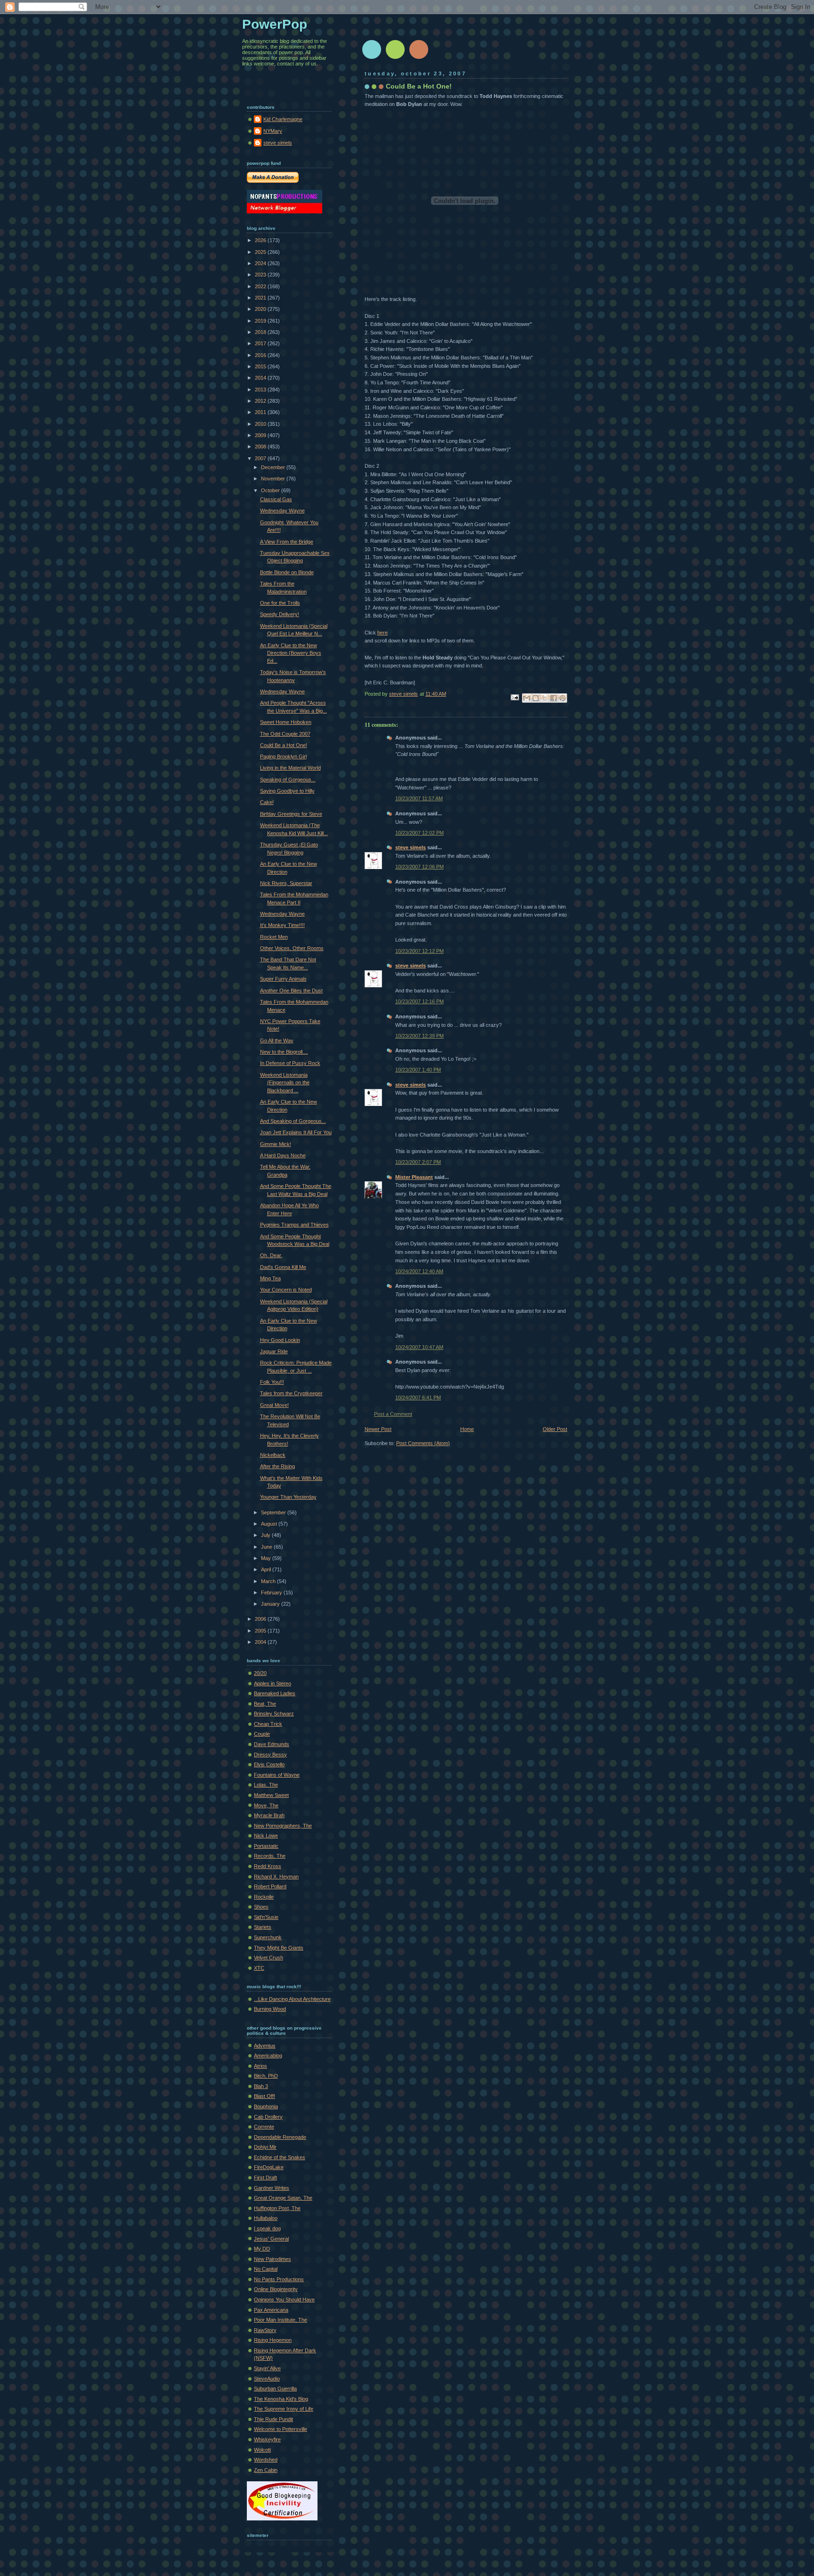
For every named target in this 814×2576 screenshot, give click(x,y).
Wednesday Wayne (282, 511)
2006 (261, 1619)
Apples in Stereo (273, 1683)
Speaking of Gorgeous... (288, 780)
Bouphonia (266, 2106)
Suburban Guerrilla (275, 2389)
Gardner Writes (272, 2188)
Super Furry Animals (283, 979)
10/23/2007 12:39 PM (419, 1036)
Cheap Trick (268, 1724)
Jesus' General (271, 2239)
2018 (261, 332)
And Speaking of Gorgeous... (293, 1121)
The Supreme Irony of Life (284, 2409)
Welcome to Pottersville (281, 2429)
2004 (261, 1642)
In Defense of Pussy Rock (290, 1063)
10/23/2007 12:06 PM (419, 867)
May (267, 1558)
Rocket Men (274, 937)
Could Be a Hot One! (284, 745)
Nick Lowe (266, 1836)
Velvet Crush (269, 1958)
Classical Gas (276, 499)
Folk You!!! (272, 1382)
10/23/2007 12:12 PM (419, 951)
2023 (261, 275)
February (272, 1593)
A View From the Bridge (287, 542)
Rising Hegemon (273, 2340)
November (274, 479)
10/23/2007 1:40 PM (418, 1070)
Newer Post (378, 1429)
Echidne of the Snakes (280, 2157)
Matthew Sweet (271, 1795)
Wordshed (266, 2460)
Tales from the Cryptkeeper (291, 1393)
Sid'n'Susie (266, 1917)
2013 (261, 390)
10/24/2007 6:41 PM (418, 1398)
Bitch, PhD (266, 2076)
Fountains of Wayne (277, 1775)
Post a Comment (393, 1414)
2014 (261, 378)
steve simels (411, 847)
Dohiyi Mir (265, 2147)
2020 (261, 309)
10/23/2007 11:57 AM (419, 798)
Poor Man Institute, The (281, 2320)
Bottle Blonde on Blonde (287, 572)
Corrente (264, 2127)
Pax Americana (271, 2310)
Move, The (266, 1805)
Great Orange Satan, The (283, 2198)
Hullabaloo (266, 2218)
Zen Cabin (266, 2470)
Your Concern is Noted (286, 1290)
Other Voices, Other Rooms (292, 948)
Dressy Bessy (270, 1755)
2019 (261, 321)
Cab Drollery (268, 2117)
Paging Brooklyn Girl (283, 756)
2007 (261, 458)
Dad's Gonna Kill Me (283, 1267)
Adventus (265, 2046)
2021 (261, 298)
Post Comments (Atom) (423, 1443)
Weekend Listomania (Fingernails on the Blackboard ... (285, 1083)
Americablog (268, 2056)
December (274, 467)
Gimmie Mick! (276, 1144)
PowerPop (275, 24)
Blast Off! (265, 2096)
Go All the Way (277, 1040)
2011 (261, 412)
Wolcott (262, 2450)
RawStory (265, 2330)
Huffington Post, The (277, 2208)
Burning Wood (270, 2009)
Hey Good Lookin (280, 1340)
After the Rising (277, 1466)
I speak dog (267, 2228)
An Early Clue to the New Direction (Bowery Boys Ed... (291, 653)
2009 (261, 435)
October (271, 490)
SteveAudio (267, 2379)
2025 (261, 252)
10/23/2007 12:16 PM (419, 1001)
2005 (261, 1631)
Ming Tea (270, 1278)
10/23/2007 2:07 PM (418, 1162)
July (266, 1535)
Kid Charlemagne (283, 119)
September (274, 1512)
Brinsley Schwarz (274, 1714)
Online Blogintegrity (276, 2289)
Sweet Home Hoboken (286, 722)
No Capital (266, 2269)
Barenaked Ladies (275, 1693)
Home (467, 1429)
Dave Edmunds (272, 1744)
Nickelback (273, 1455)
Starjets (263, 1927)
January (271, 1604)
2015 (261, 366)
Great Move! (274, 1405)
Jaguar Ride (274, 1351)
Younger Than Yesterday (288, 1497)
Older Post (555, 1429)
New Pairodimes (273, 2259)
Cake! (267, 802)
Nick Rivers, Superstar (286, 883)
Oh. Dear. (271, 1255)
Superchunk (268, 1937)
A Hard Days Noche (283, 1155)
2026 (261, 240)
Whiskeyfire (267, 2439)
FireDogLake (269, 2167)
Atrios (260, 2066)
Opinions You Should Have (284, 2300)
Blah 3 (261, 2086)
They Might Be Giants (279, 1948)
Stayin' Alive (267, 2368)
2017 (261, 343)
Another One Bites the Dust (291, 991)
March (269, 1581)
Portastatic (266, 1846)
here (383, 633)
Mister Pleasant (414, 1177)
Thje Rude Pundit (273, 2419)
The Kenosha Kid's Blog (281, 2399)
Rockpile (264, 1897)
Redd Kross (268, 1866)
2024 (261, 263)
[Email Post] (514, 697)
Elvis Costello (269, 1764)
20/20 (260, 1673)
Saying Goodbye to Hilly (287, 791)
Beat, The (265, 1704)
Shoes (261, 1907)
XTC (259, 1968)
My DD (262, 2249)
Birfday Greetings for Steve (291, 814)
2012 (261, 401)
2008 (261, 447)
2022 (261, 286)
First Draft (265, 2178)
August (270, 1524)
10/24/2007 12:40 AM (419, 1271)
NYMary (273, 131)
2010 (261, 424)
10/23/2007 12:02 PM (419, 833)
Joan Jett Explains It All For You (296, 1132)
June (267, 1547)
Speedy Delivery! (280, 614)
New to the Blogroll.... (284, 1052)
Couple (262, 1734)
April (267, 1569)
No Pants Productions (279, 2279)
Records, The (270, 1856)
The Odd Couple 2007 (285, 734)
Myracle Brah (269, 1815)
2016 (261, 355)
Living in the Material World (290, 768)
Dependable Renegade (280, 2137)
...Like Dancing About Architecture (292, 1999)
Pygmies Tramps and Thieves (294, 1225)
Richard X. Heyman (276, 1877)
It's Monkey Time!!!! (282, 925)
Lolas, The (266, 1785)
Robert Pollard (270, 1886)
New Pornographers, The (283, 1826)
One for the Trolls (280, 603)
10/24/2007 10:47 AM (419, 1347)
